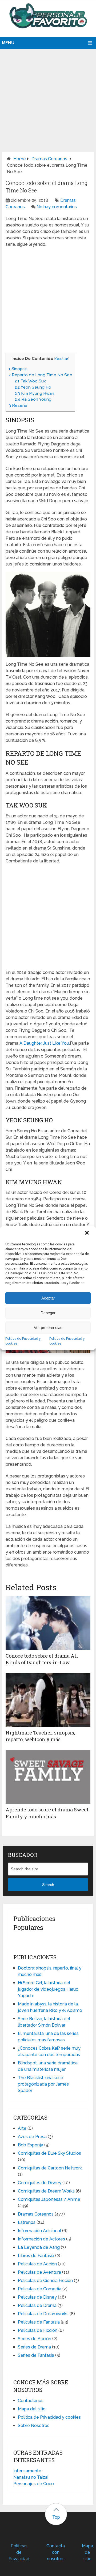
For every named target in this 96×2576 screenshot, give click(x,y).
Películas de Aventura (39, 2272)
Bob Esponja (31, 2145)
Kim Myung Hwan (34, 393)
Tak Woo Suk (30, 381)
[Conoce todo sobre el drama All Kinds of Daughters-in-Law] (48, 1623)
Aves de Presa (32, 2137)
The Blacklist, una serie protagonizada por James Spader (43, 2084)
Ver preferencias (48, 1328)
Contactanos (31, 2401)
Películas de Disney (37, 2297)
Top (56, 2517)
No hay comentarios (57, 207)
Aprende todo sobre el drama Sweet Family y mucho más (47, 1813)
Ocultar (62, 359)
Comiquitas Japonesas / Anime (49, 2199)
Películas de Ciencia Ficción (45, 2281)
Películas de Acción (37, 2264)
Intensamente (27, 2471)
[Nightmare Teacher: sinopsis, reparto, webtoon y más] (48, 1700)
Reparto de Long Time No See (40, 375)
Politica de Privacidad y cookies (23, 1341)
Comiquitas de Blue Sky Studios (49, 2153)
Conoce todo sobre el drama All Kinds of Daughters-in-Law (42, 1659)
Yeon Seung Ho (33, 387)
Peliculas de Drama (37, 2305)
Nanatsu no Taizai (31, 2477)
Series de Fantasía (36, 2355)
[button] (87, 1233)
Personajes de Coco (34, 2484)
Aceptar (48, 1298)
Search (48, 1885)
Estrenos (27, 2222)
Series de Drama (34, 2347)
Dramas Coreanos (49, 159)
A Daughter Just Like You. (45, 1043)
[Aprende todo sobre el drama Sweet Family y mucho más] (48, 1777)
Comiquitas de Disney (40, 2183)
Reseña (18, 405)
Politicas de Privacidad (19, 2552)
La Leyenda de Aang (39, 2247)
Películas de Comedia (40, 2289)
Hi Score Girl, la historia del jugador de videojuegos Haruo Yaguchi (48, 1989)
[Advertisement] (48, 95)
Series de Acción (35, 2339)
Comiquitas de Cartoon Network (50, 2168)
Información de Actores (41, 2239)
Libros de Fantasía (36, 2256)
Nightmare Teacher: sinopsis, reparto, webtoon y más (40, 1736)
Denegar (48, 1313)
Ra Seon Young (33, 399)
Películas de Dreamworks (43, 2314)
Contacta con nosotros (56, 2552)
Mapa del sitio (32, 2409)
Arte (22, 2128)
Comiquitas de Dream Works (46, 2191)
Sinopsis (18, 369)
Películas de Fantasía (39, 2322)
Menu (8, 43)
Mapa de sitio (87, 2552)
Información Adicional (39, 2231)
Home (20, 159)
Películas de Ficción (38, 2330)
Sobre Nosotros (34, 2426)
